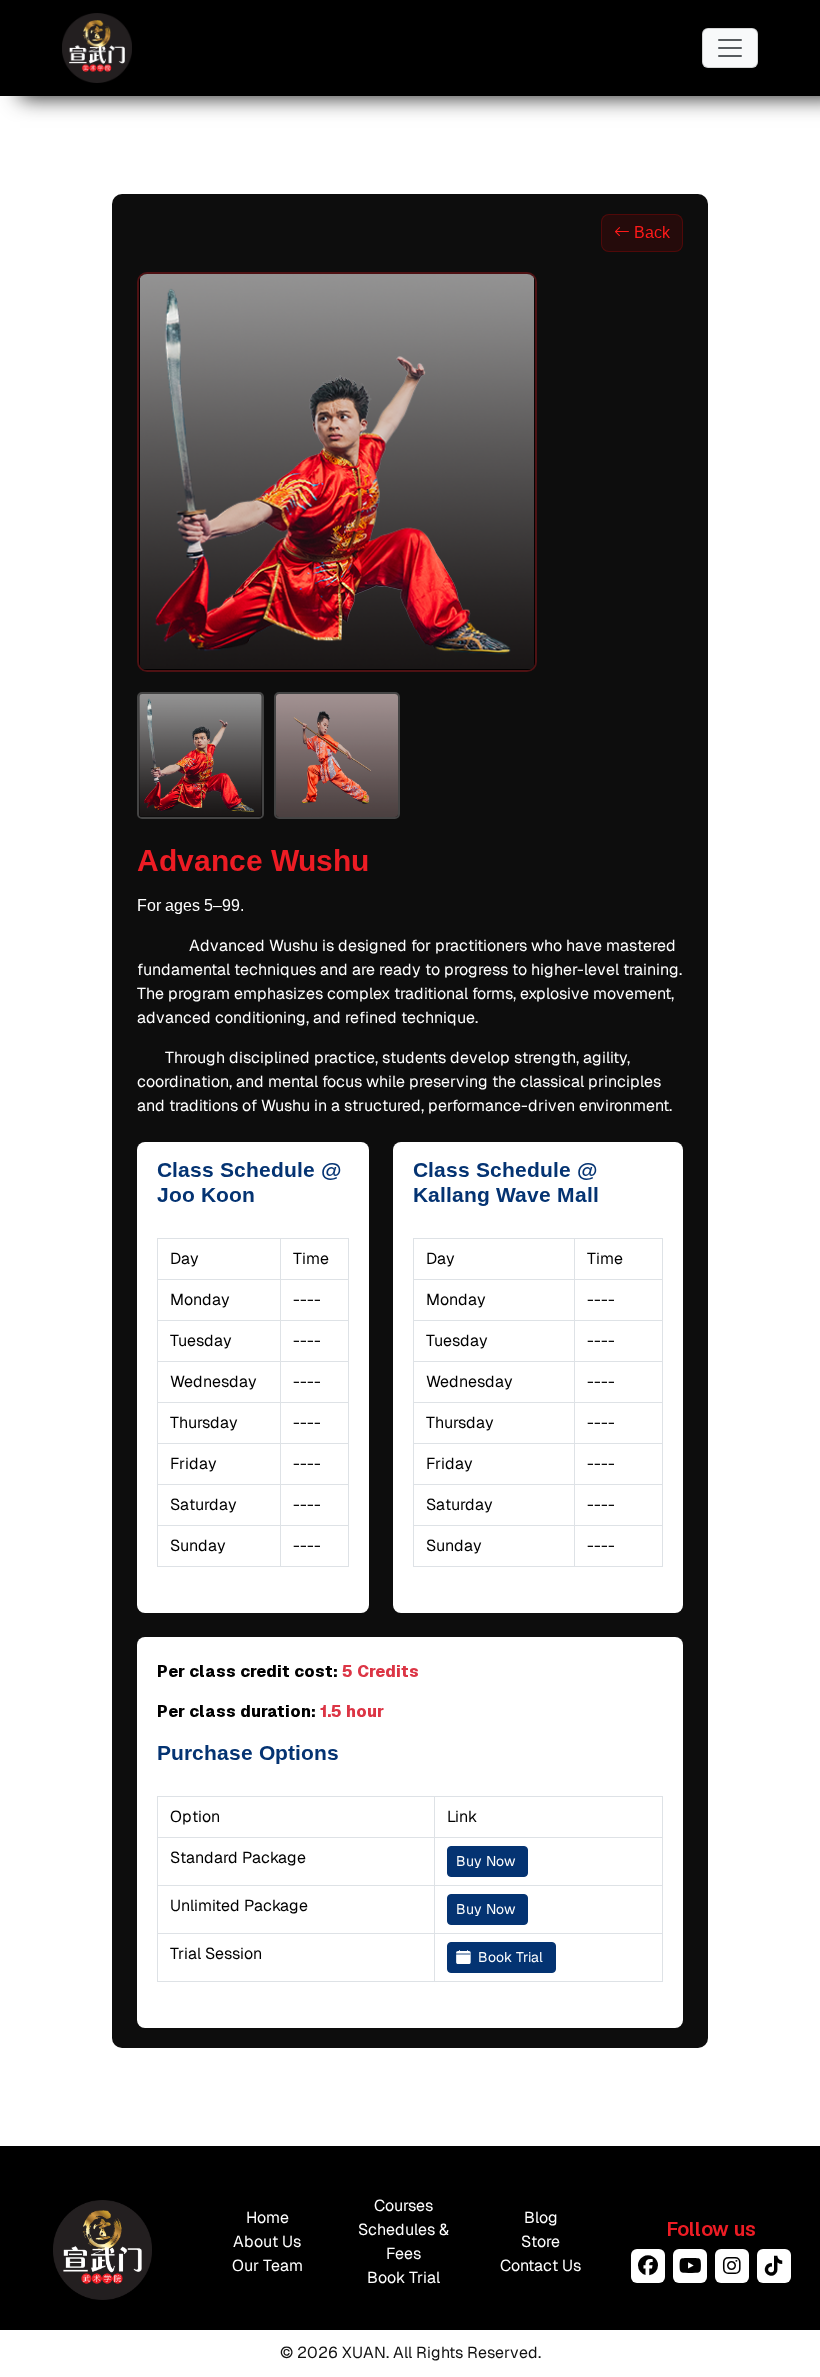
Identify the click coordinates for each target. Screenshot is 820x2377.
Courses (403, 2205)
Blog (541, 2217)
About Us (267, 2241)
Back (652, 232)
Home (267, 2217)
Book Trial (510, 1957)
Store (540, 2241)
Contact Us (540, 2265)
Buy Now (487, 1861)
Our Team (267, 2265)
